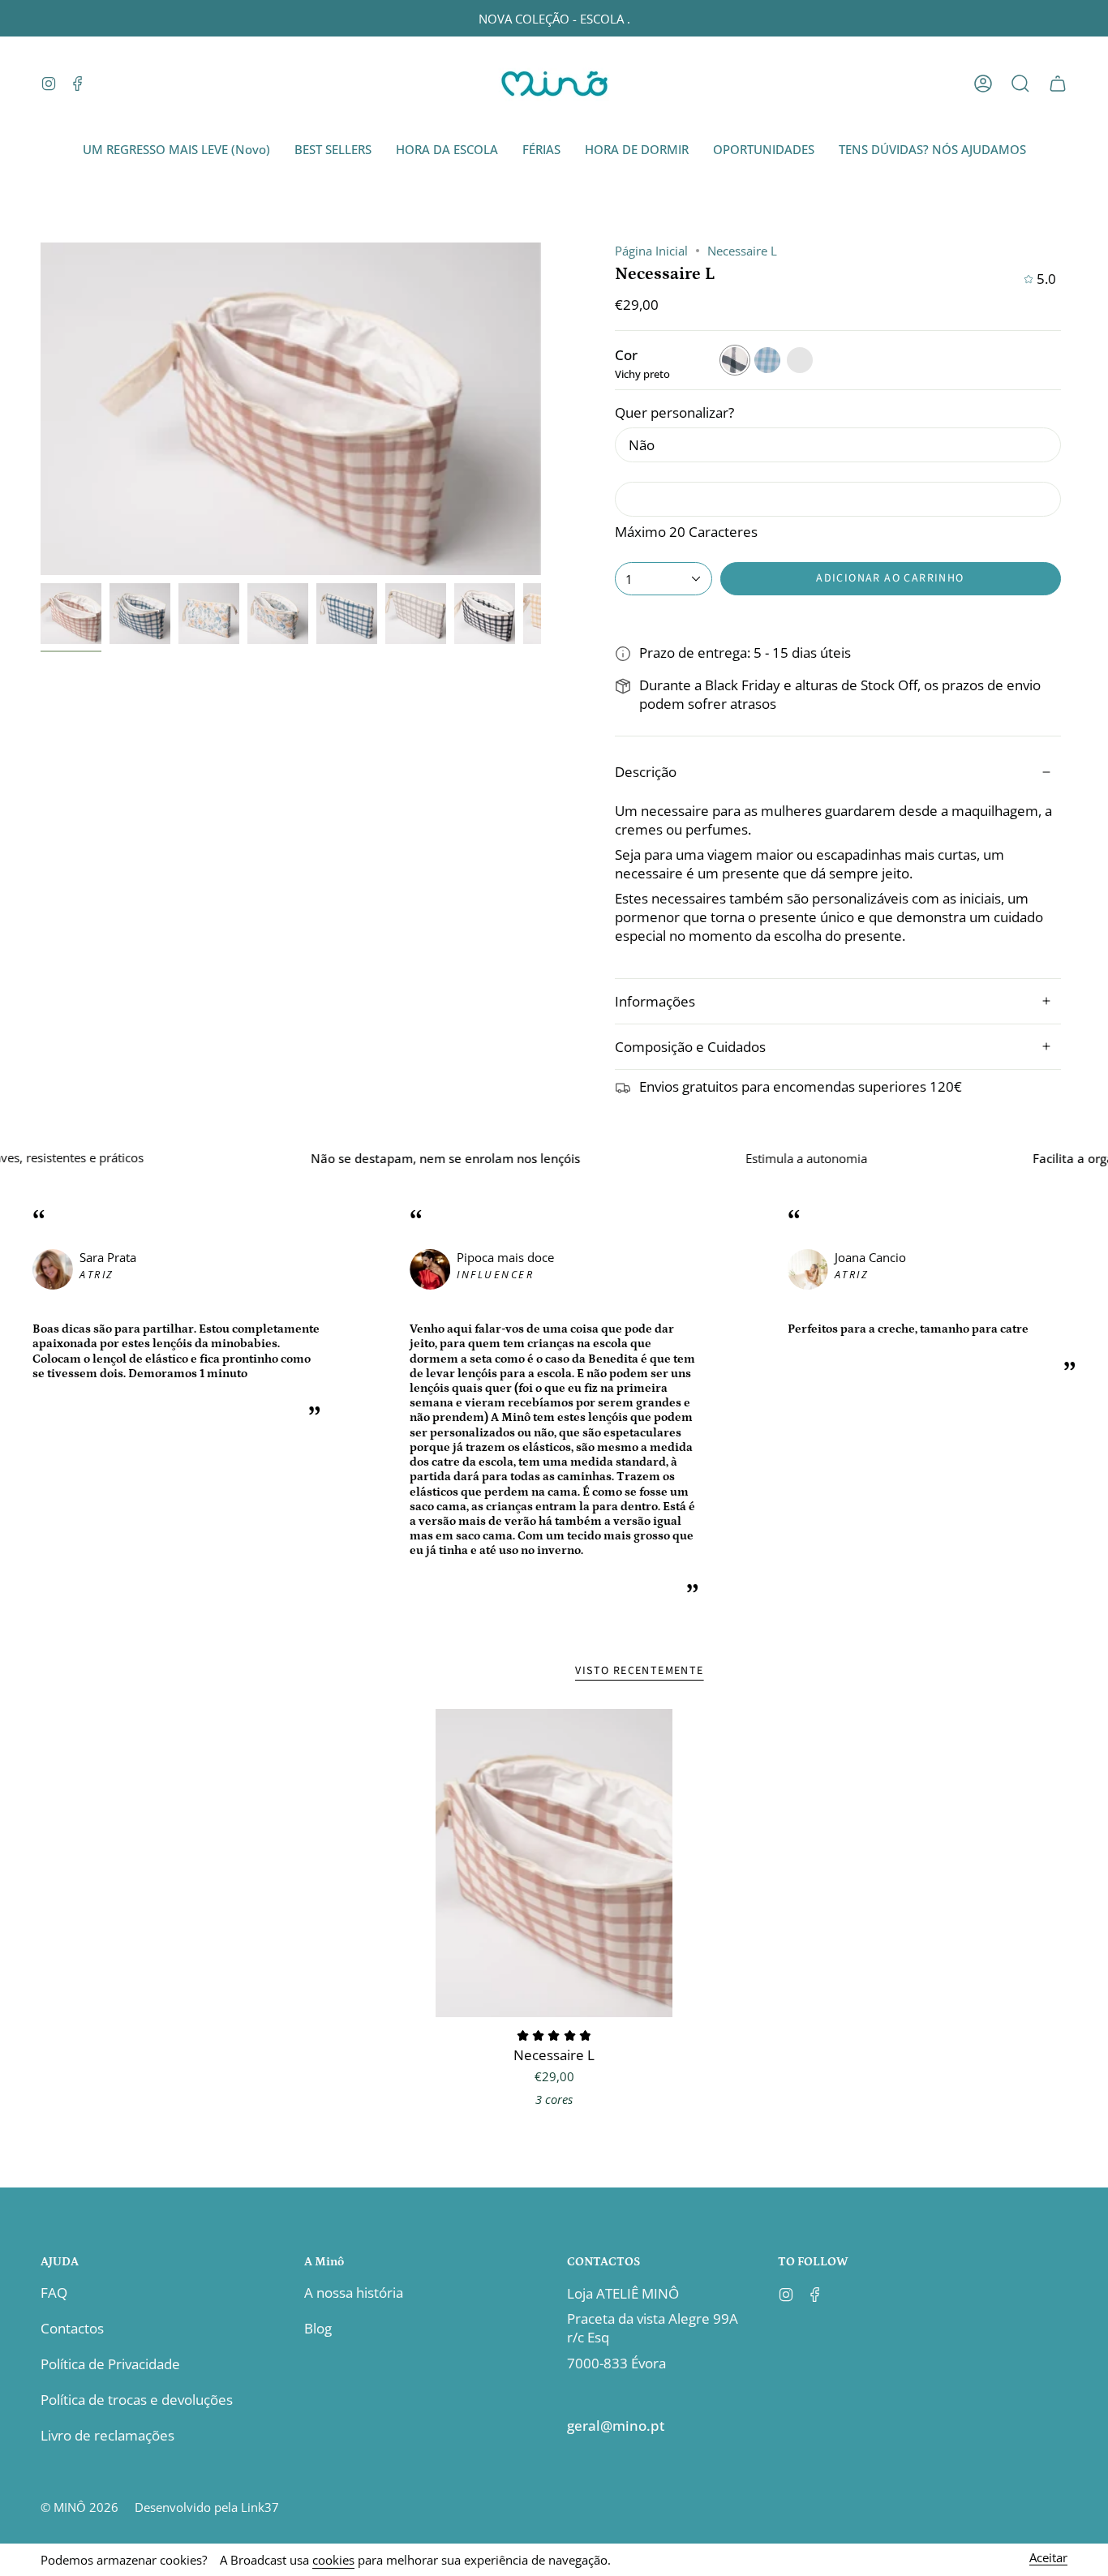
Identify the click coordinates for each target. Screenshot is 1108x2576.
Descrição (646, 772)
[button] (1020, 84)
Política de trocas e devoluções (137, 2400)
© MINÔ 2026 (79, 2507)
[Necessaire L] (554, 1863)
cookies (333, 2560)
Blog (318, 2328)
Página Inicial (651, 251)
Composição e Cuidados (690, 1047)
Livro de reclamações (107, 2435)
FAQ (54, 2293)
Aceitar (1048, 2559)
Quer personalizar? (674, 412)
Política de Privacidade (110, 2364)
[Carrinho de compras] (1058, 84)
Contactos (72, 2328)
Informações (655, 1001)
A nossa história (354, 2293)
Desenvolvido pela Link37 (207, 2507)
